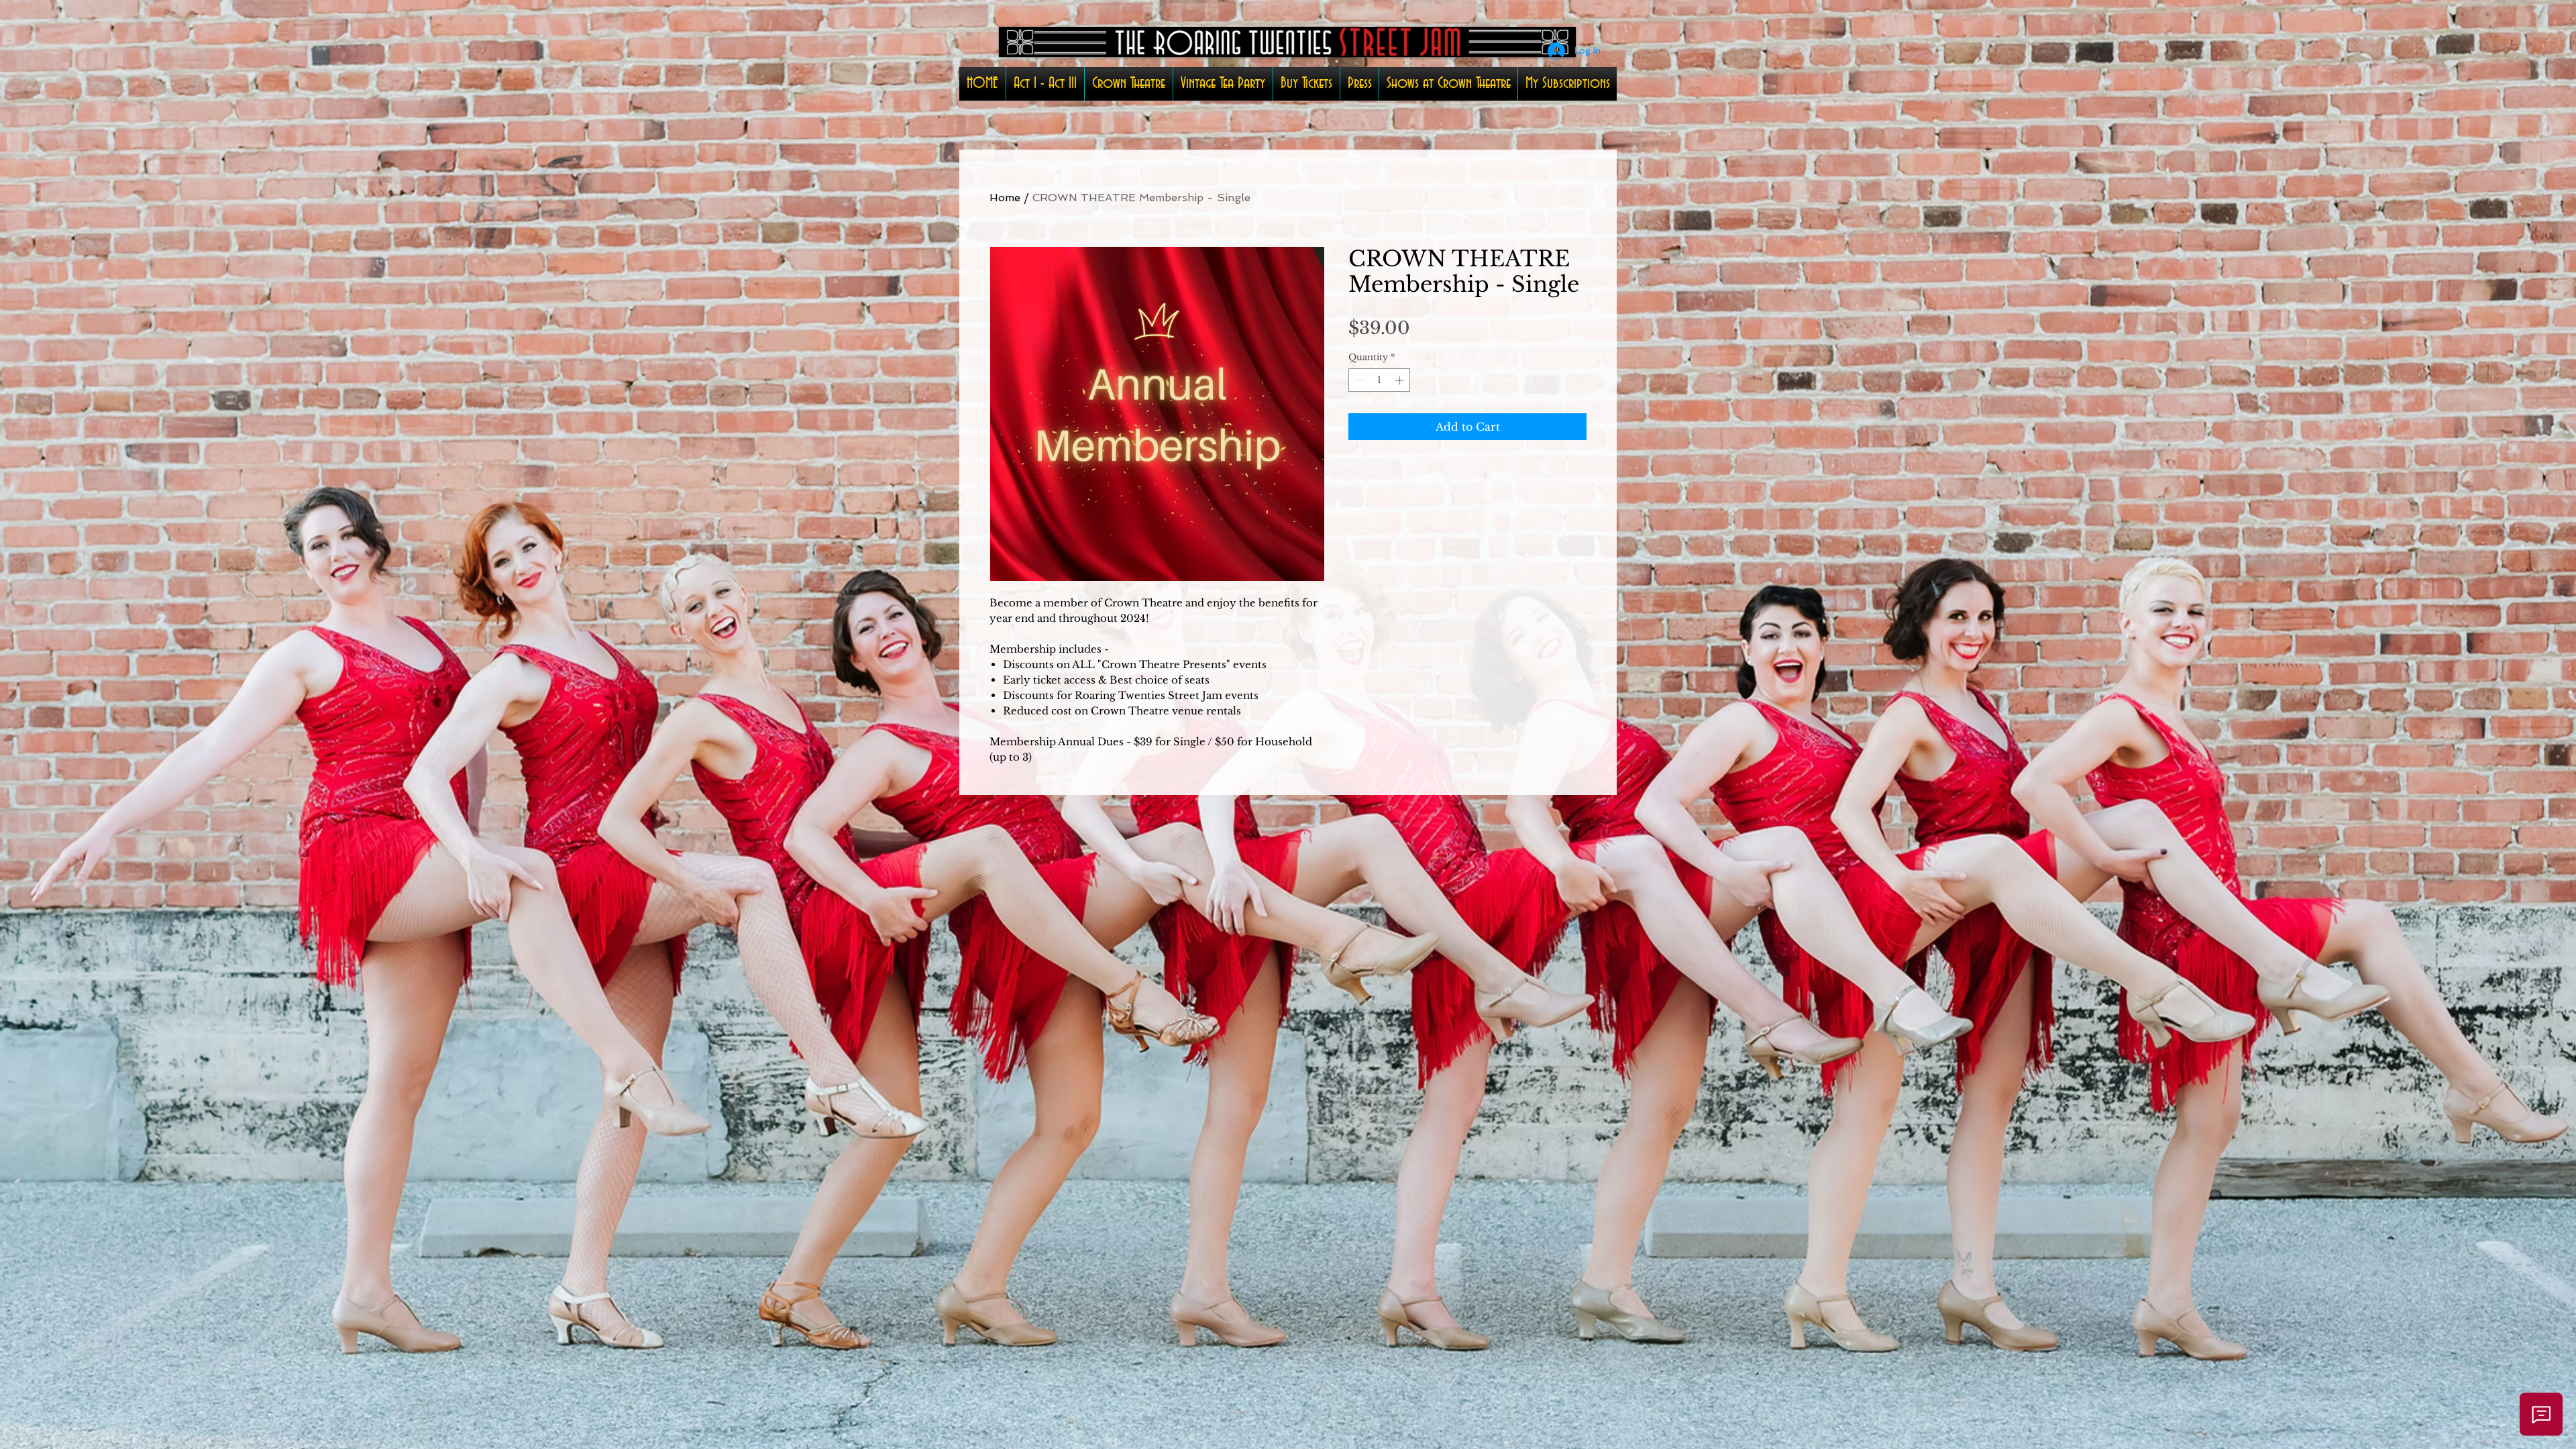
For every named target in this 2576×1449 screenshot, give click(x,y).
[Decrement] (1358, 380)
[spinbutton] (1380, 380)
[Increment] (1401, 380)
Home (1005, 198)
